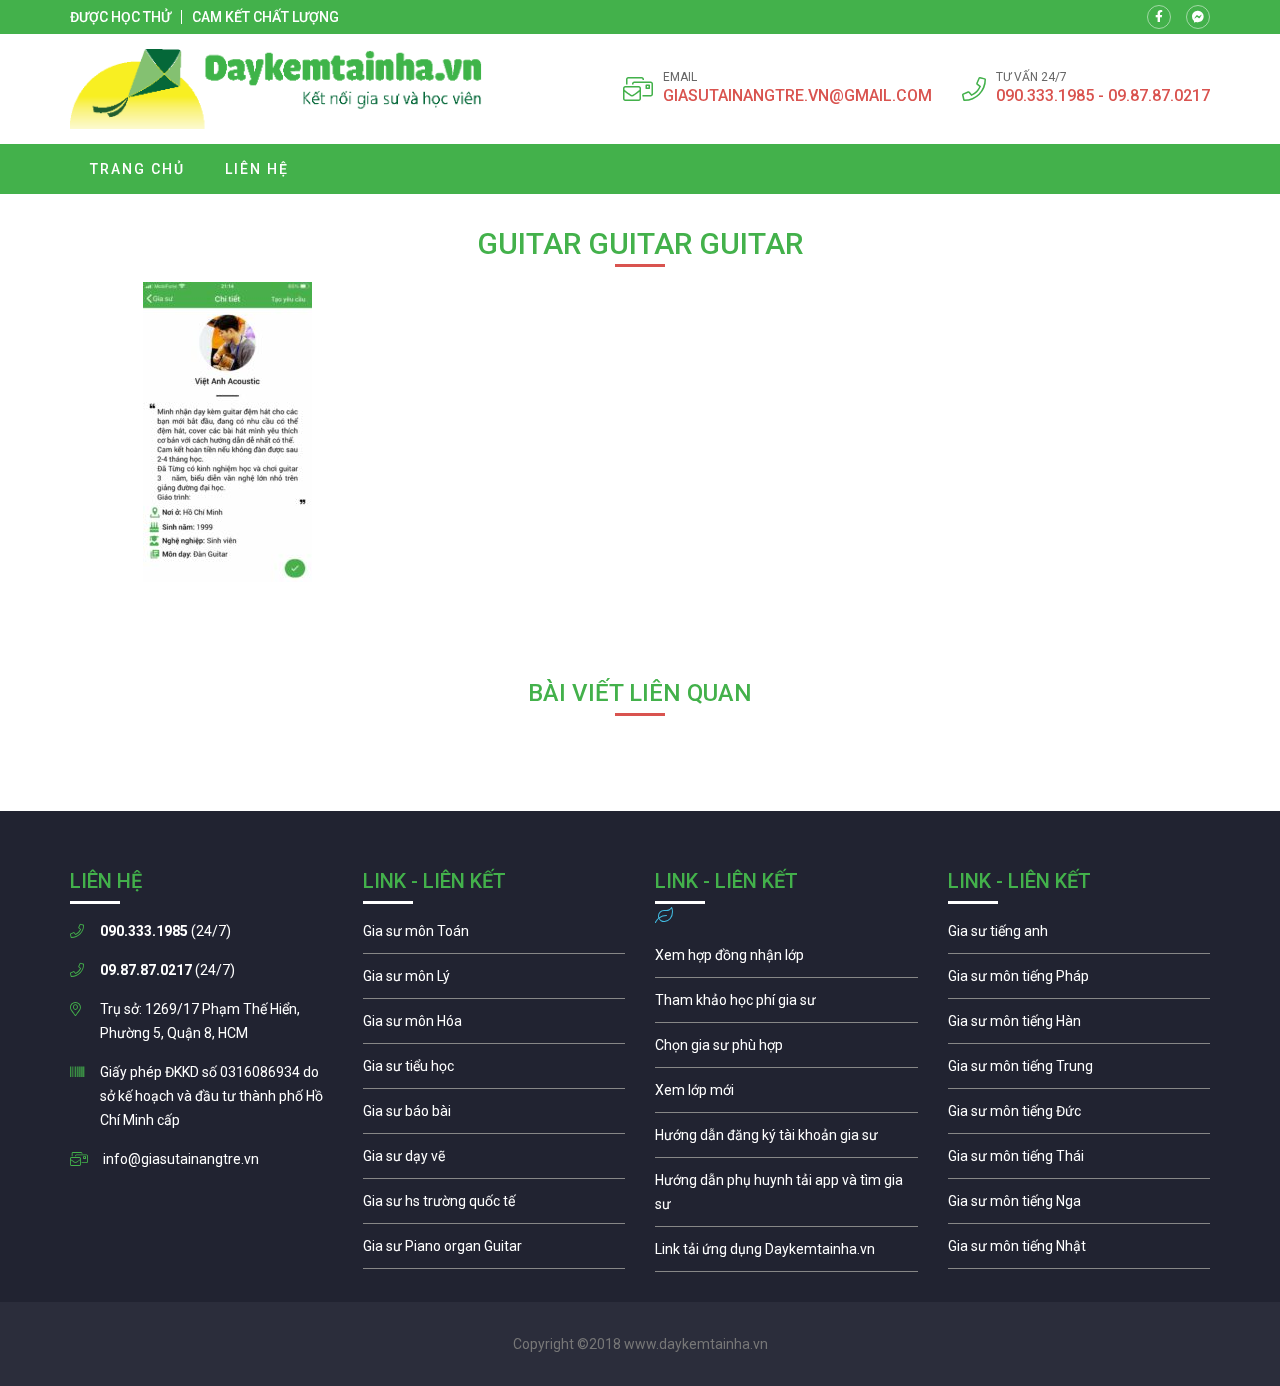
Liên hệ (257, 169)
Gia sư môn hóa (494, 1026)
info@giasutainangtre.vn (181, 1159)
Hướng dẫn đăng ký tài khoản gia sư (786, 1140)
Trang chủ (137, 169)
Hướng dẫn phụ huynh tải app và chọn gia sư (786, 1197)
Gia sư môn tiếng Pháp (1079, 981)
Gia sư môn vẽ (494, 1161)
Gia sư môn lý (494, 981)
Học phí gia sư (786, 1005)
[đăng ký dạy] (276, 89)
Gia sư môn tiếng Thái (1079, 1161)
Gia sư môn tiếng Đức (1079, 1116)
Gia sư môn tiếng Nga (786, 1254)
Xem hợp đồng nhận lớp (786, 960)
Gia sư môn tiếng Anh (1079, 936)
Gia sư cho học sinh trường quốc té (494, 1206)
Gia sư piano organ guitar (494, 1251)
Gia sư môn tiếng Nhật (1079, 1251)
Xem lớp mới (786, 1095)
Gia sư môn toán (494, 936)
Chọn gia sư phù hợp (786, 1050)
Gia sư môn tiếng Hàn (1079, 1026)
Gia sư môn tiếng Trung (1079, 1071)
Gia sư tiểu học (494, 1071)
